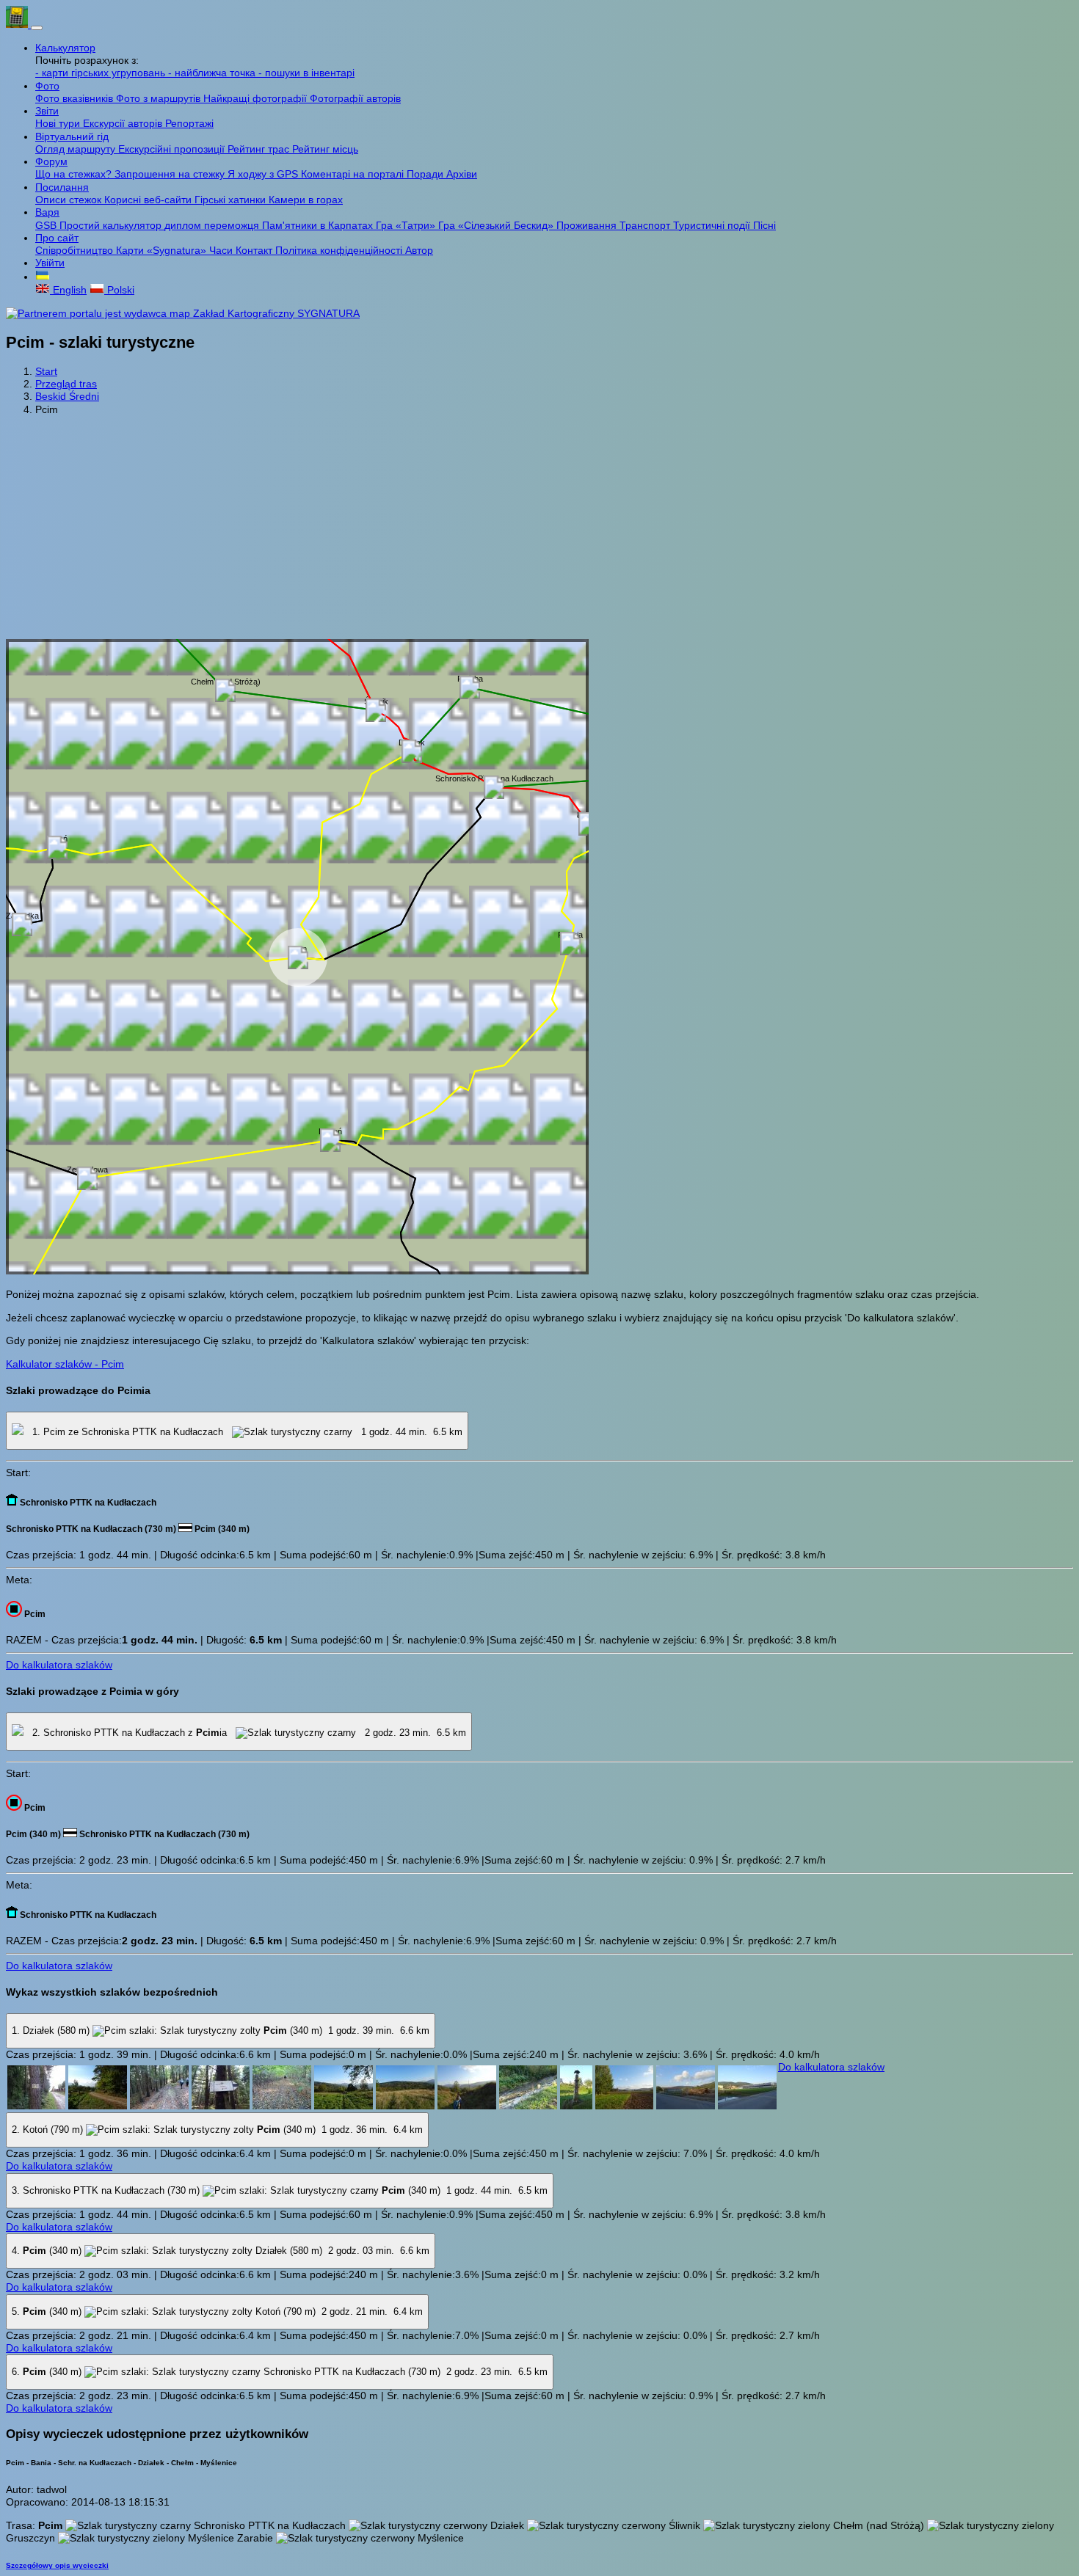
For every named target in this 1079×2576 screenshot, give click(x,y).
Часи (222, 250)
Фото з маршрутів (160, 98)
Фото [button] (47, 86)
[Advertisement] (539, 529)
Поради (426, 174)
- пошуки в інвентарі (306, 73)
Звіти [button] (47, 111)
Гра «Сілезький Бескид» (497, 225)
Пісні (764, 225)
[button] (43, 277)
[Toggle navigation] (37, 28)
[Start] (18, 24)
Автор (419, 250)
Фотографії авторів (355, 98)
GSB (47, 225)
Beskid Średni (67, 396)
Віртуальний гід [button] (72, 136)
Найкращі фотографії (257, 98)
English (68, 290)
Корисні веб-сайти (149, 200)
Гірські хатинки (232, 200)
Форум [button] (51, 161)
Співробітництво (76, 250)
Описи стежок (70, 200)
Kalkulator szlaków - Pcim (65, 1364)
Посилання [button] (62, 187)
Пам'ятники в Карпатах (319, 225)
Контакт (255, 250)
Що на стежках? (75, 174)
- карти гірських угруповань (102, 73)
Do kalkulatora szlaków (59, 1665)
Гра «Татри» (407, 225)
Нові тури (59, 123)
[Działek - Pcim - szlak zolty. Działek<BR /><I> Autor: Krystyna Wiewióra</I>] (36, 2106)
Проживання (588, 225)
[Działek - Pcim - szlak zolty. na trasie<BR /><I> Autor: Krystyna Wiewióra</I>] (98, 2106)
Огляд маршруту (77, 149)
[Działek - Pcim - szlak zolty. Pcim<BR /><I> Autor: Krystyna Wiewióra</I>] (686, 2106)
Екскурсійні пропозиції (173, 149)
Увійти (50, 263)
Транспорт (646, 225)
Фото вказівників (76, 98)
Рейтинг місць (325, 149)
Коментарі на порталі (354, 174)
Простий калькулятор (112, 225)
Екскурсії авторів (124, 123)
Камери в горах (306, 200)
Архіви (462, 174)
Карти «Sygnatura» (163, 250)
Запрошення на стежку (171, 174)
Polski (119, 290)
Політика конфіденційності (340, 250)
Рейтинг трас (260, 149)
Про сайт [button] (57, 238)
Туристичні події (713, 225)
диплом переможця (213, 225)
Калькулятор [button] (65, 48)
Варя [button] (47, 212)
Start (46, 371)
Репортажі (189, 123)
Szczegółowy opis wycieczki (57, 2565)
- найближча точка (213, 73)
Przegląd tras (66, 384)
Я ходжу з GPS (264, 174)
